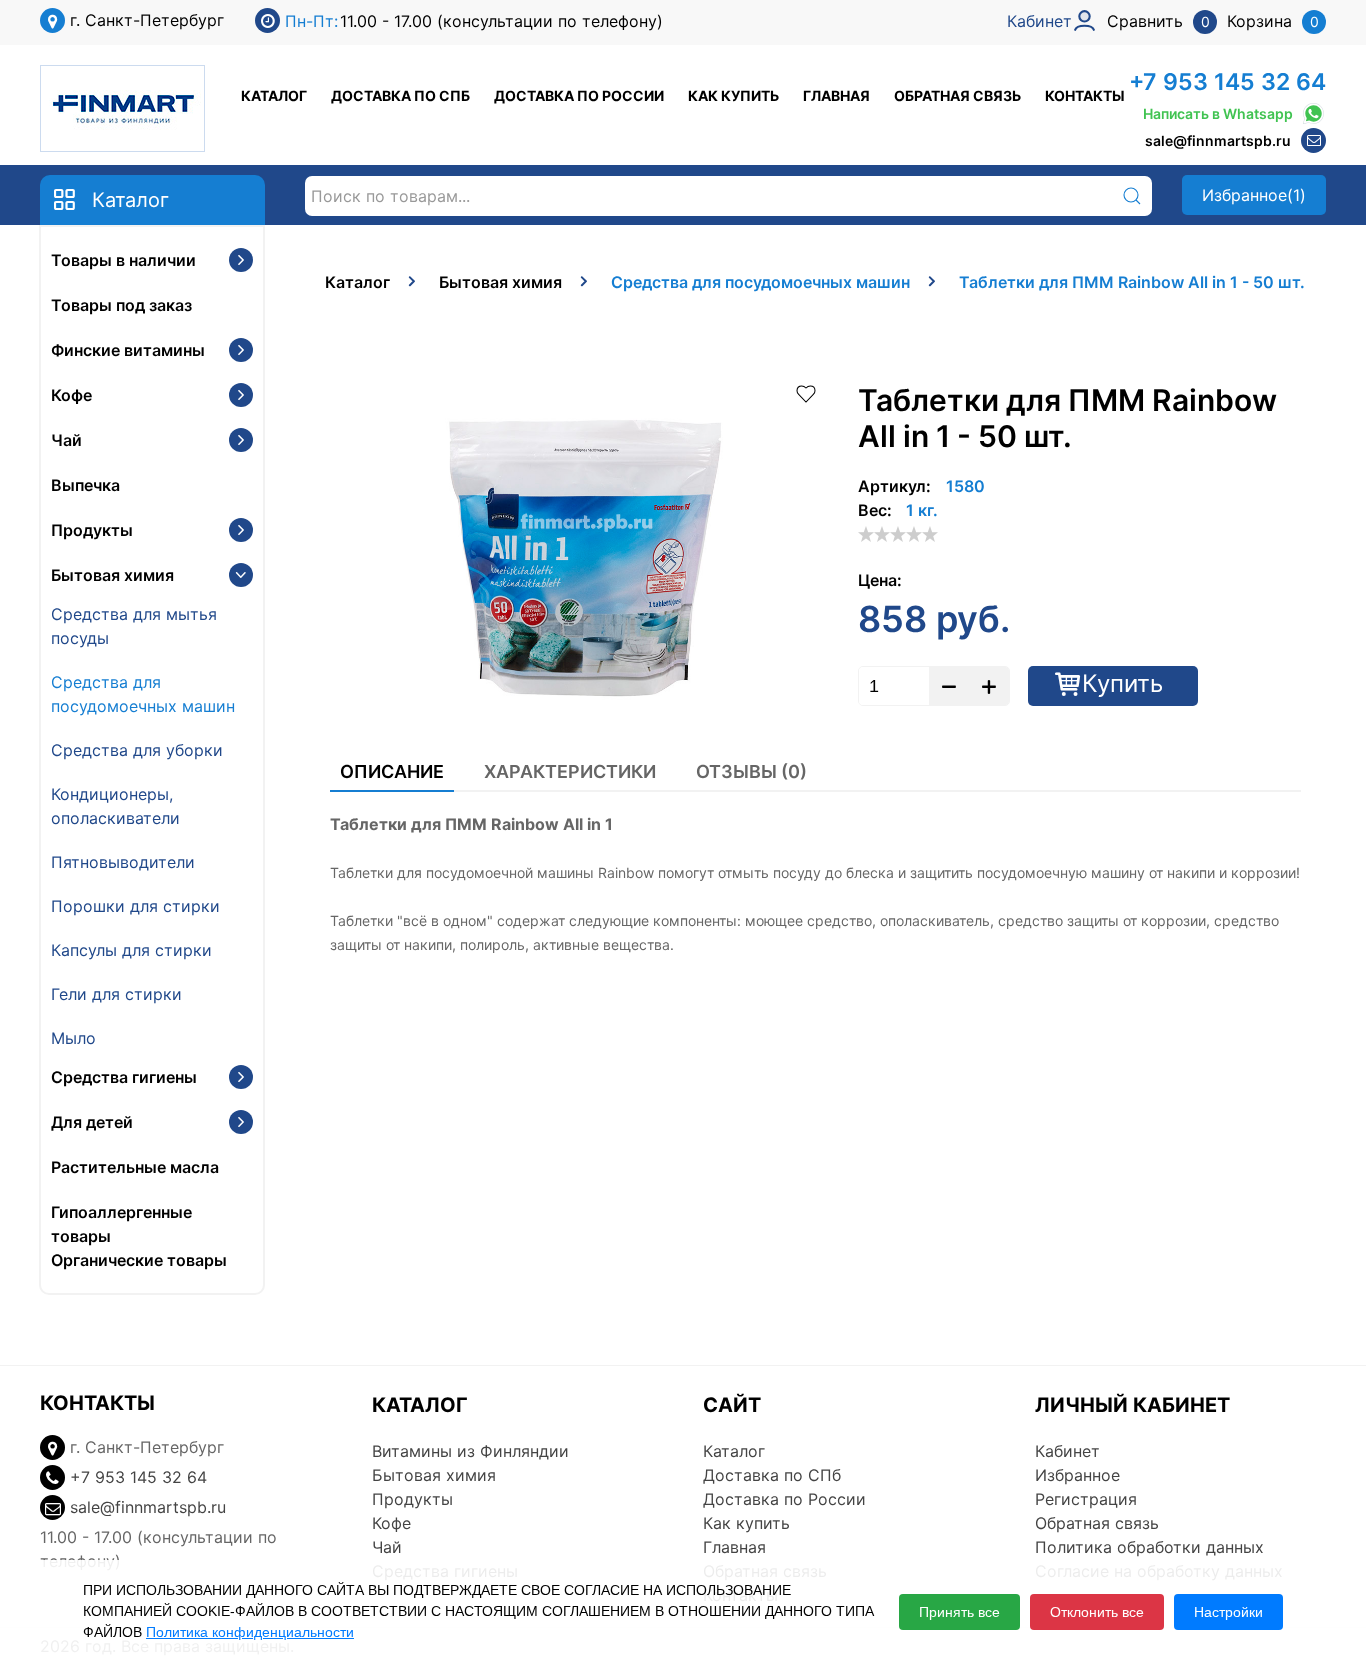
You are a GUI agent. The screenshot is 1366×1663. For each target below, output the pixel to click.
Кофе (71, 395)
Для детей (92, 1122)
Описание (392, 771)
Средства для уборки (137, 750)
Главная (836, 95)
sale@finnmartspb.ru (1218, 140)
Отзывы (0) (751, 771)
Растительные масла (135, 1167)
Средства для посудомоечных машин (143, 694)
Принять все (959, 1612)
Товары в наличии (123, 260)
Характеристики (570, 771)
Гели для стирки (116, 994)
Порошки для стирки (135, 906)
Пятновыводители (123, 862)
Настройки (1228, 1612)
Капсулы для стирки (131, 950)
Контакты (1085, 95)
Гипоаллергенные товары (121, 1224)
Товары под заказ (121, 305)
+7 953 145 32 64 (1227, 82)
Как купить (733, 95)
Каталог (274, 95)
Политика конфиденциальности (250, 1632)
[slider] (898, 534)
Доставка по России (579, 95)
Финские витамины (128, 350)
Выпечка (85, 485)
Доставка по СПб (400, 95)
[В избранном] (806, 392)
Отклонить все (1097, 1612)
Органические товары (139, 1260)
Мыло (73, 1038)
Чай (66, 440)
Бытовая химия (112, 575)
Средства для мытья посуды (134, 626)
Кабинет (1067, 1451)
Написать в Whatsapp (1218, 113)
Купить (1122, 683)
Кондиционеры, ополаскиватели (115, 806)
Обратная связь (957, 95)
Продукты (92, 530)
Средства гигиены (124, 1077)
